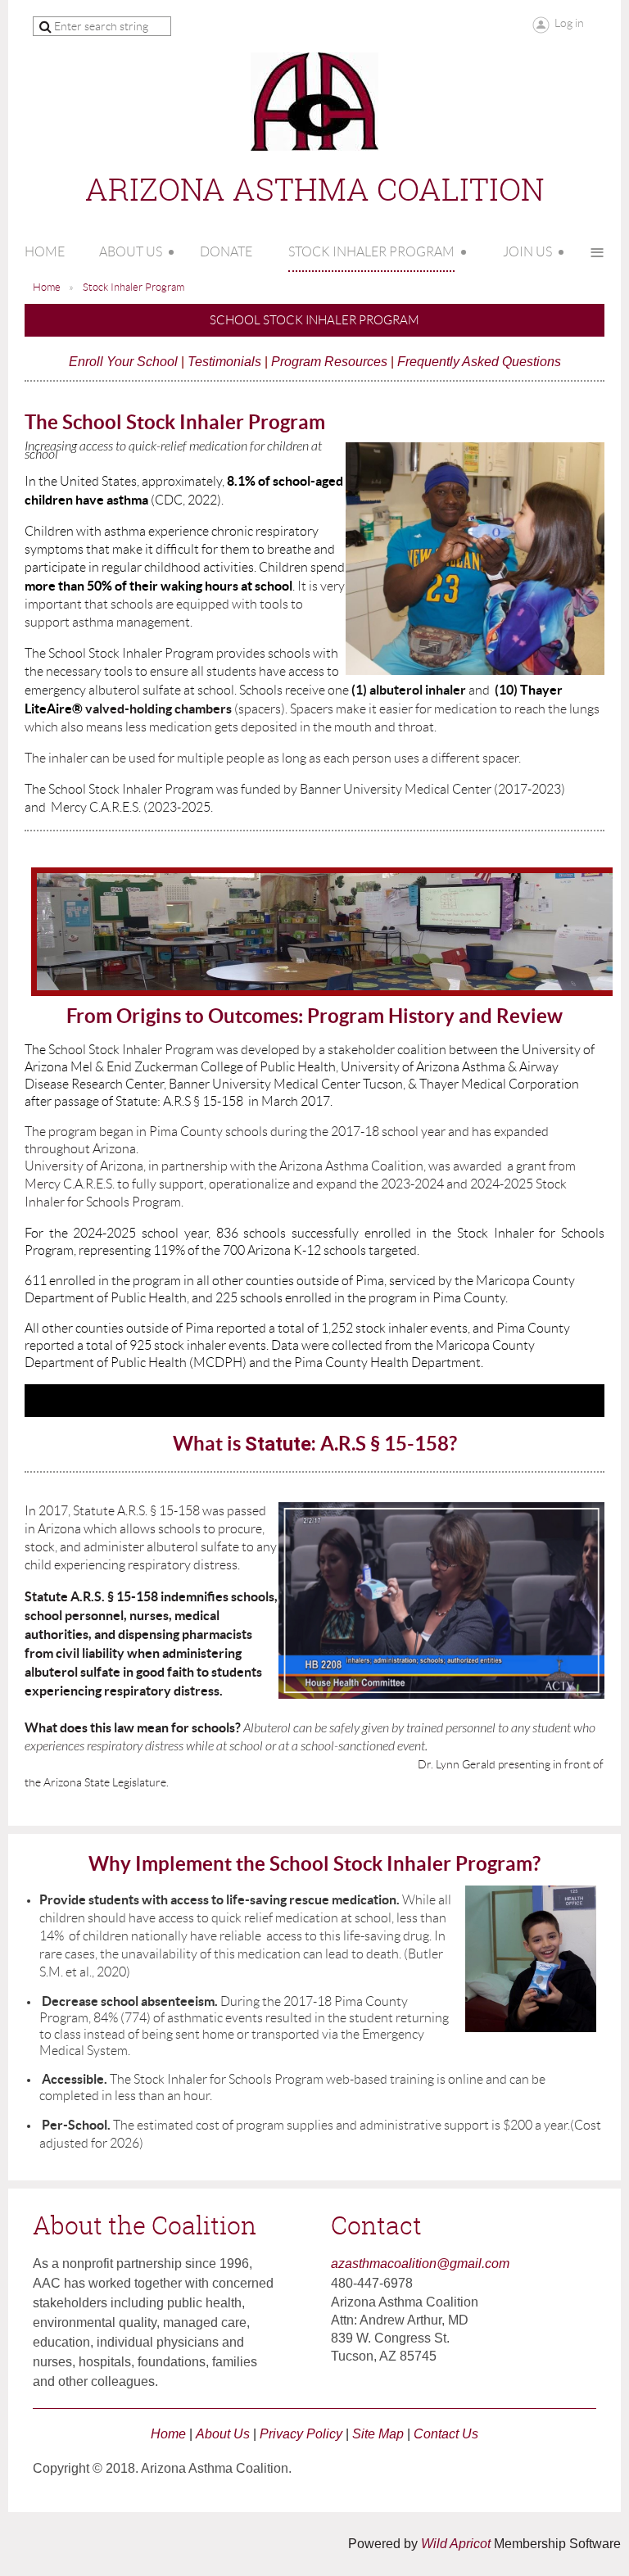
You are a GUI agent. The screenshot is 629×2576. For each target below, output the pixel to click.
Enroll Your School (123, 362)
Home (47, 287)
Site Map (378, 2434)
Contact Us (446, 2434)
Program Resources (329, 362)
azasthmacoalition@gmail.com (420, 2264)
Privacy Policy (301, 2434)
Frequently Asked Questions (479, 362)
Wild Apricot (456, 2544)
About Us (223, 2434)
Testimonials (224, 362)
